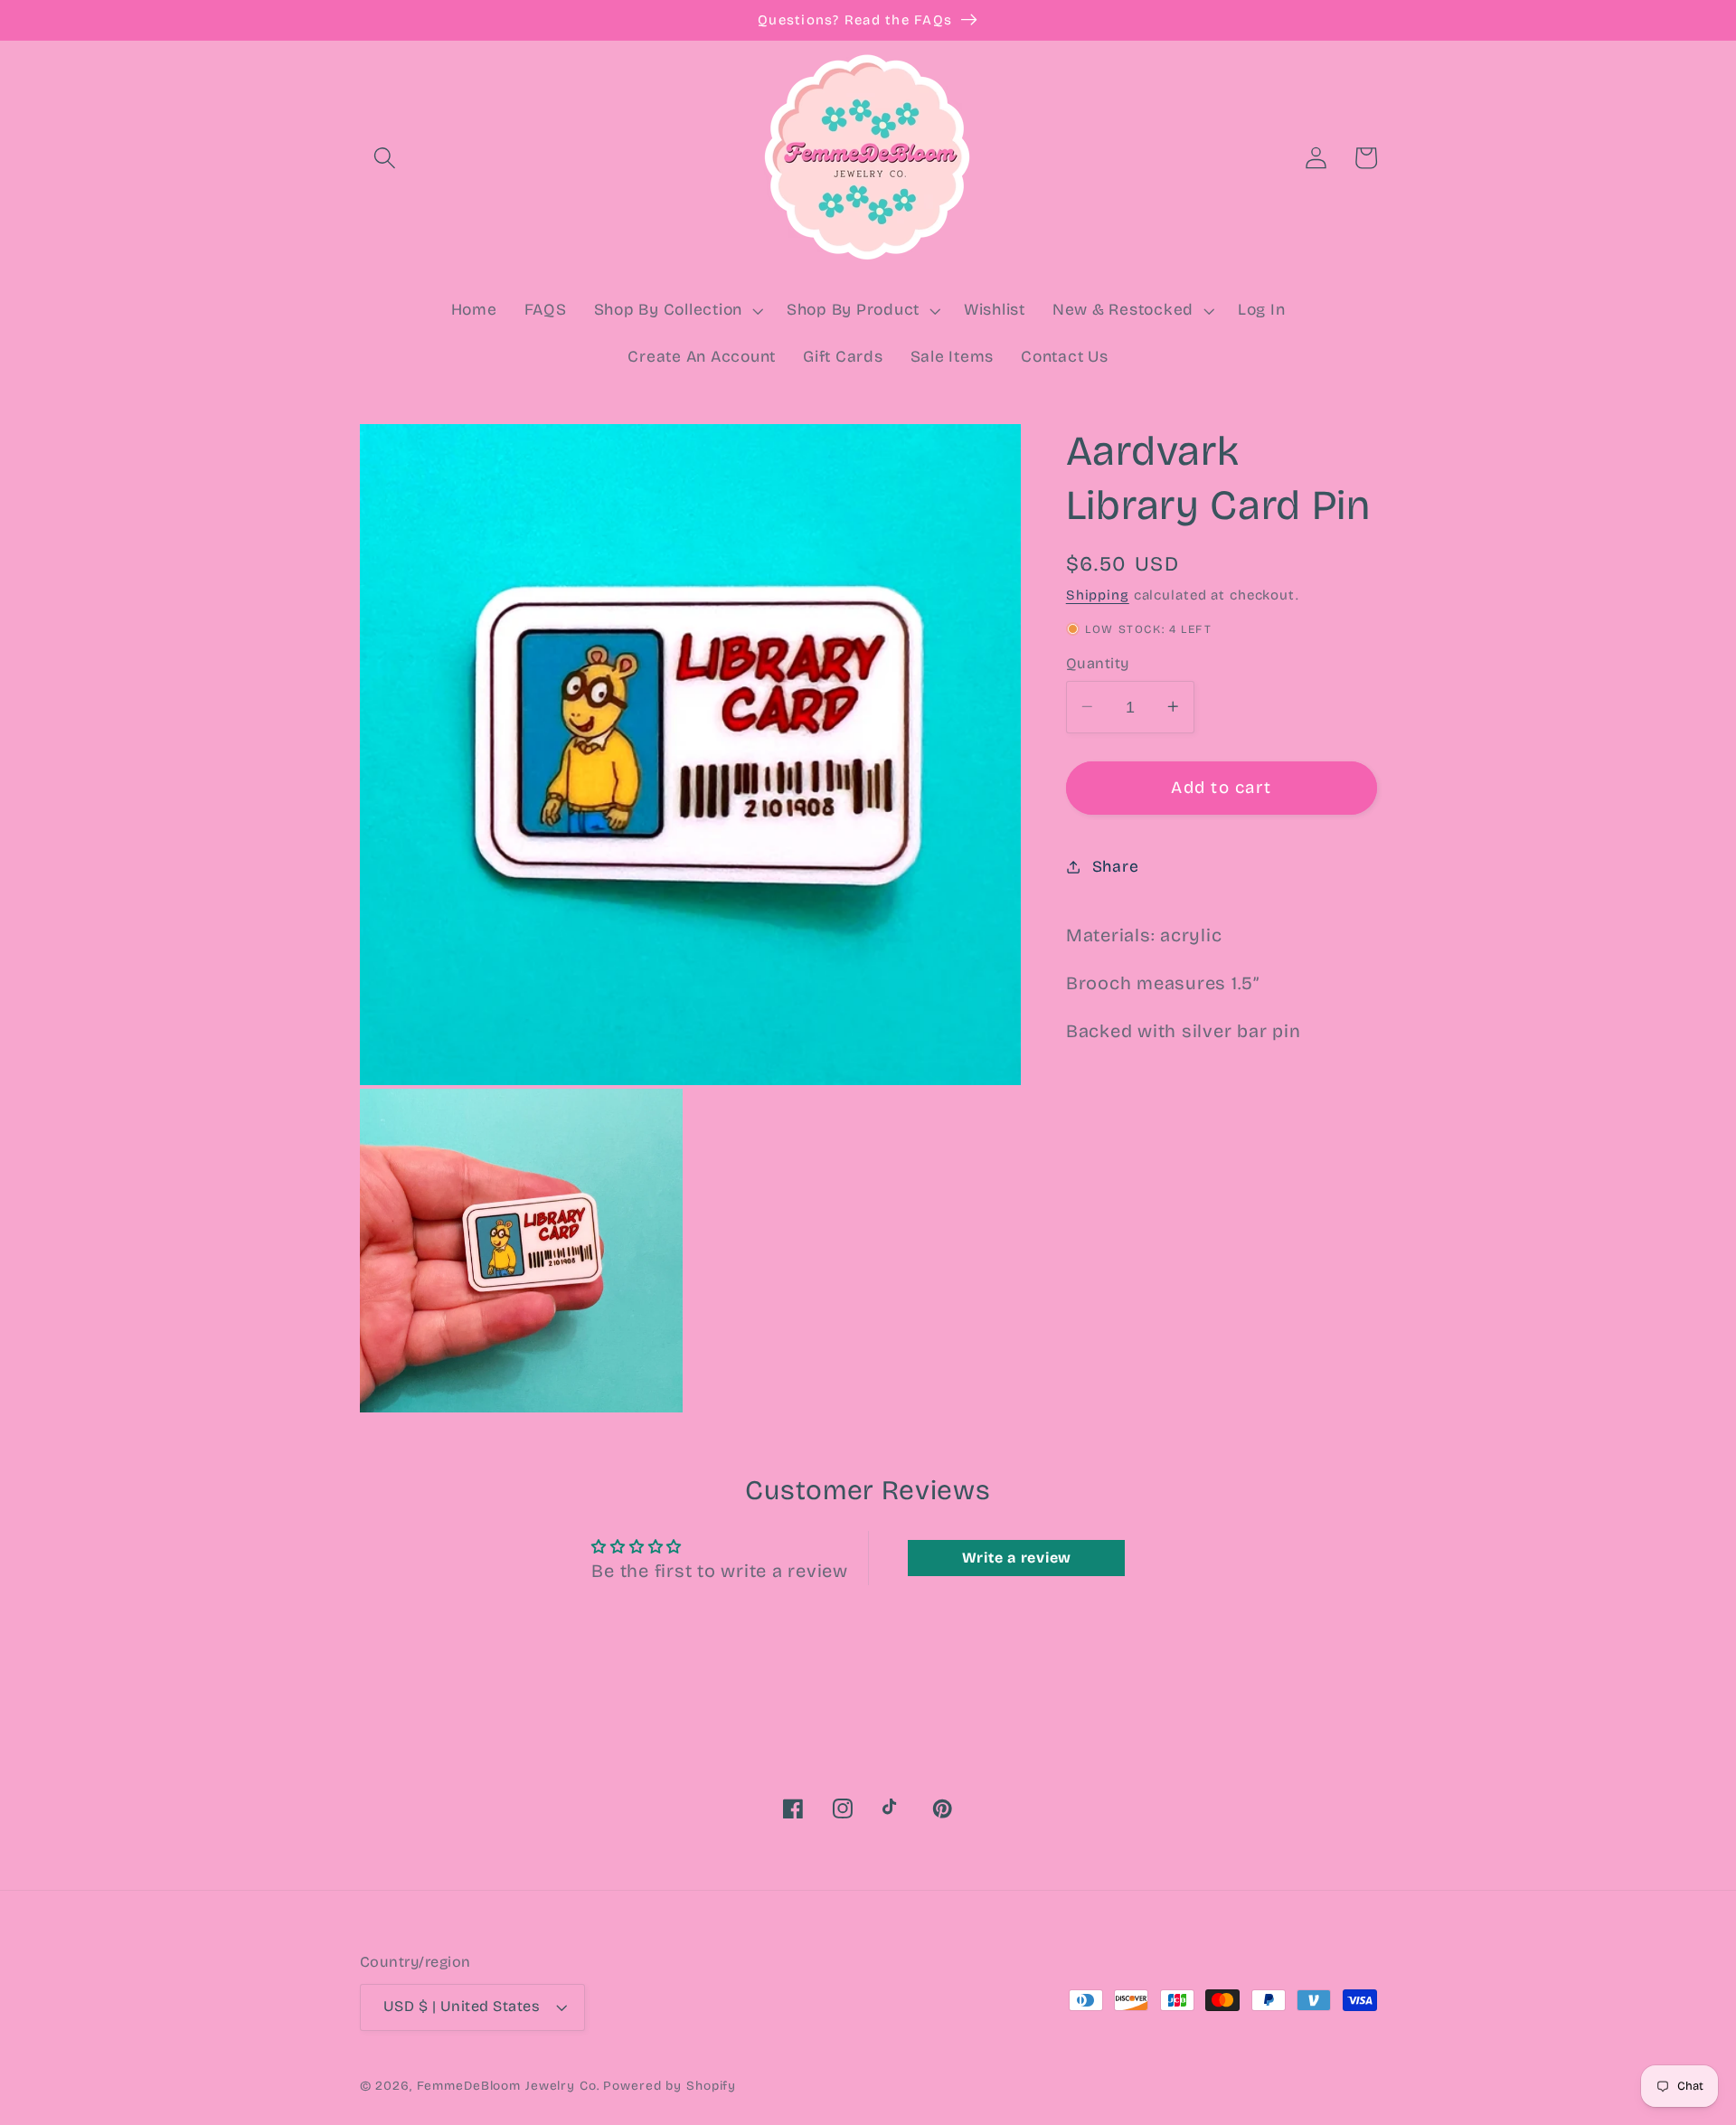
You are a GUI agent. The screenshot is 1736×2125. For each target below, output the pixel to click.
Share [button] (1116, 866)
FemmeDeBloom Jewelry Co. (510, 2086)
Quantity (1098, 662)
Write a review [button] (1017, 1558)
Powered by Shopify (670, 2086)
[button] (385, 158)
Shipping (1098, 594)
